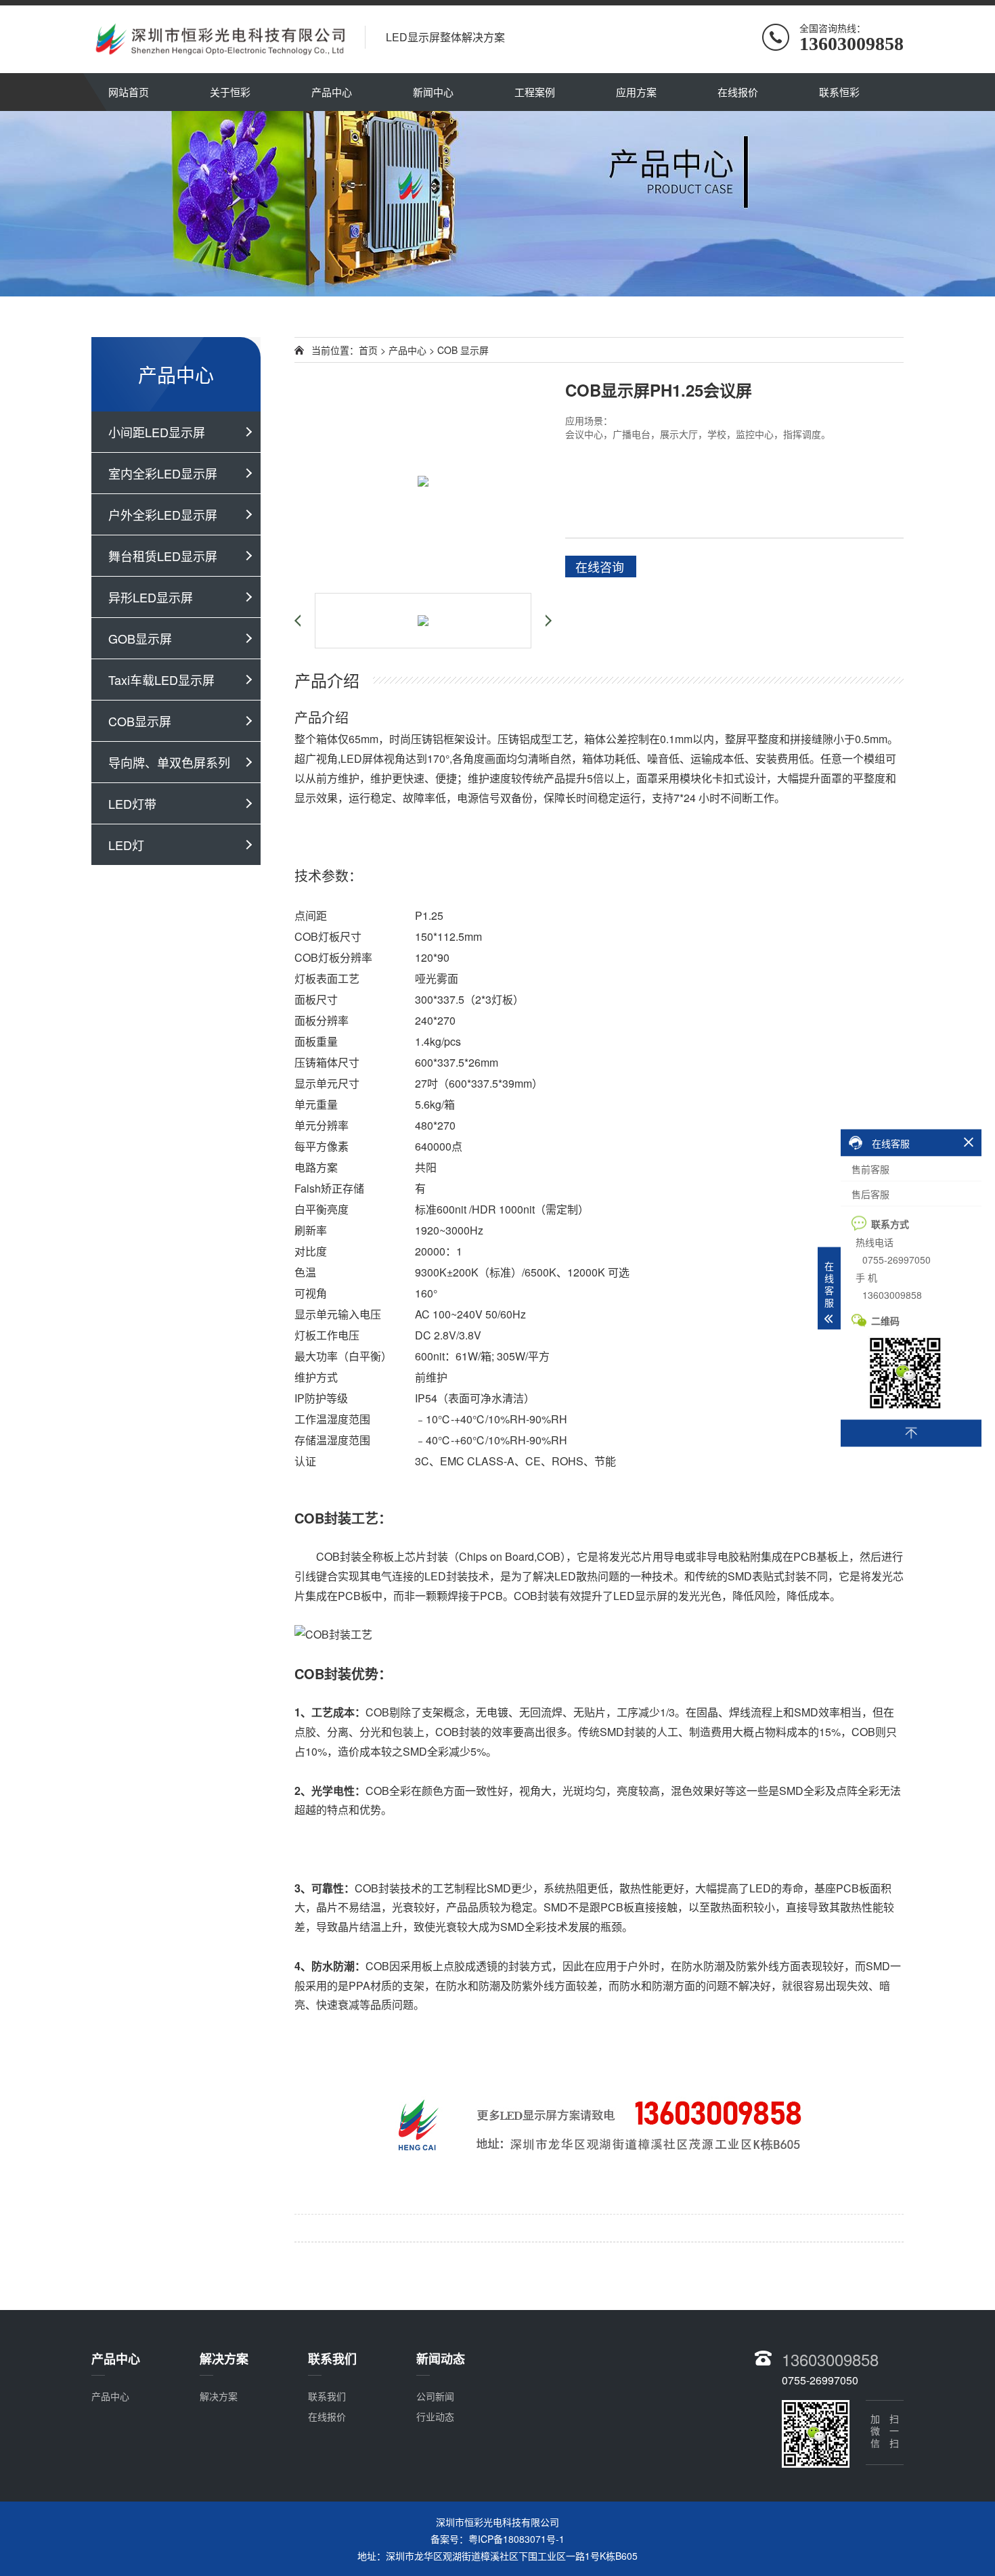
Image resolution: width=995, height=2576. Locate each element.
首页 (368, 350)
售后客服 (870, 1194)
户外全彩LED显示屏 (163, 514)
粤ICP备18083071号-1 (516, 2539)
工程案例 (535, 92)
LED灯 (126, 845)
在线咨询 (600, 567)
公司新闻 (435, 2396)
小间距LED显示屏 (157, 432)
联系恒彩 (839, 92)
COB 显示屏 (463, 350)
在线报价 (738, 92)
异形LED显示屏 (151, 597)
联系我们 (327, 2396)
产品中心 (332, 92)
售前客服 (870, 1169)
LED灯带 (132, 803)
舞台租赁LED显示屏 (163, 556)
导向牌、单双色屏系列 (169, 762)
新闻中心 (433, 92)
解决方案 (219, 2396)
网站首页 (129, 92)
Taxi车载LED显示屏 (161, 680)
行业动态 (435, 2416)
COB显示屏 (140, 721)
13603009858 (830, 2359)
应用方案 (636, 92)
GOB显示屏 (140, 638)
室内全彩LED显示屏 (163, 473)
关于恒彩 (230, 92)
